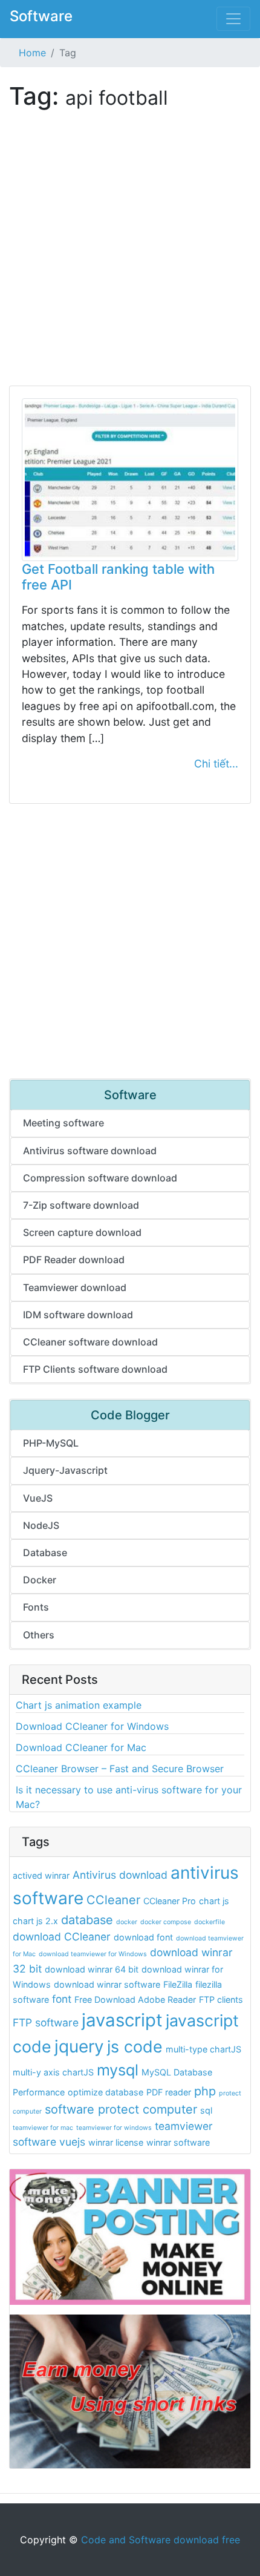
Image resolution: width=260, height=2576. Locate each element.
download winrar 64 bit (92, 1969)
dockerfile (210, 1922)
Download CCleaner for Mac (81, 1747)
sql (206, 2110)
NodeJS (41, 1525)
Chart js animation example (79, 1705)
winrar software (178, 2142)
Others (39, 1635)
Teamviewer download (75, 1287)
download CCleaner (62, 1937)
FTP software (46, 2022)
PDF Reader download (74, 1260)
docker (127, 1922)
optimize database (106, 2092)
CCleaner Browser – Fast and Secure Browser (120, 1769)
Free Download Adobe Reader (135, 1999)
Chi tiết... (216, 764)
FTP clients (221, 1999)
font (62, 1999)
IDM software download (78, 1315)
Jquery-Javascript (65, 1470)
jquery (79, 2046)
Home (32, 53)
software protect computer (121, 2109)
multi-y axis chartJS (53, 2072)
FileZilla (178, 1984)
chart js (214, 1901)
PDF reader (169, 2092)
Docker (40, 1580)
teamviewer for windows (114, 2128)
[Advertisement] (130, 255)
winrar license (116, 2142)
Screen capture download (82, 1232)
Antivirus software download (90, 1151)
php (205, 2091)
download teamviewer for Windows (93, 1954)
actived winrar (41, 1875)
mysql (118, 2070)
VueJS (38, 1498)
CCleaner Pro (170, 1901)
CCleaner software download (90, 1342)
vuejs (72, 2142)
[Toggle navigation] (233, 19)
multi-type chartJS (203, 2049)
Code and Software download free (161, 2540)
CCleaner (113, 1900)
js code (135, 2046)
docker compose (166, 1922)
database (87, 1920)
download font (143, 1937)
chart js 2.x (35, 1921)
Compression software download (100, 1178)
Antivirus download (120, 1875)
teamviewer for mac (43, 2128)
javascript (122, 2020)
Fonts (36, 1607)
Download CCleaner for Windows (92, 1726)
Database (45, 1552)
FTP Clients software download (95, 1369)
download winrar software (107, 1984)
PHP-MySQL (51, 1443)
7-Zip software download (81, 1205)
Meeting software (63, 1123)
